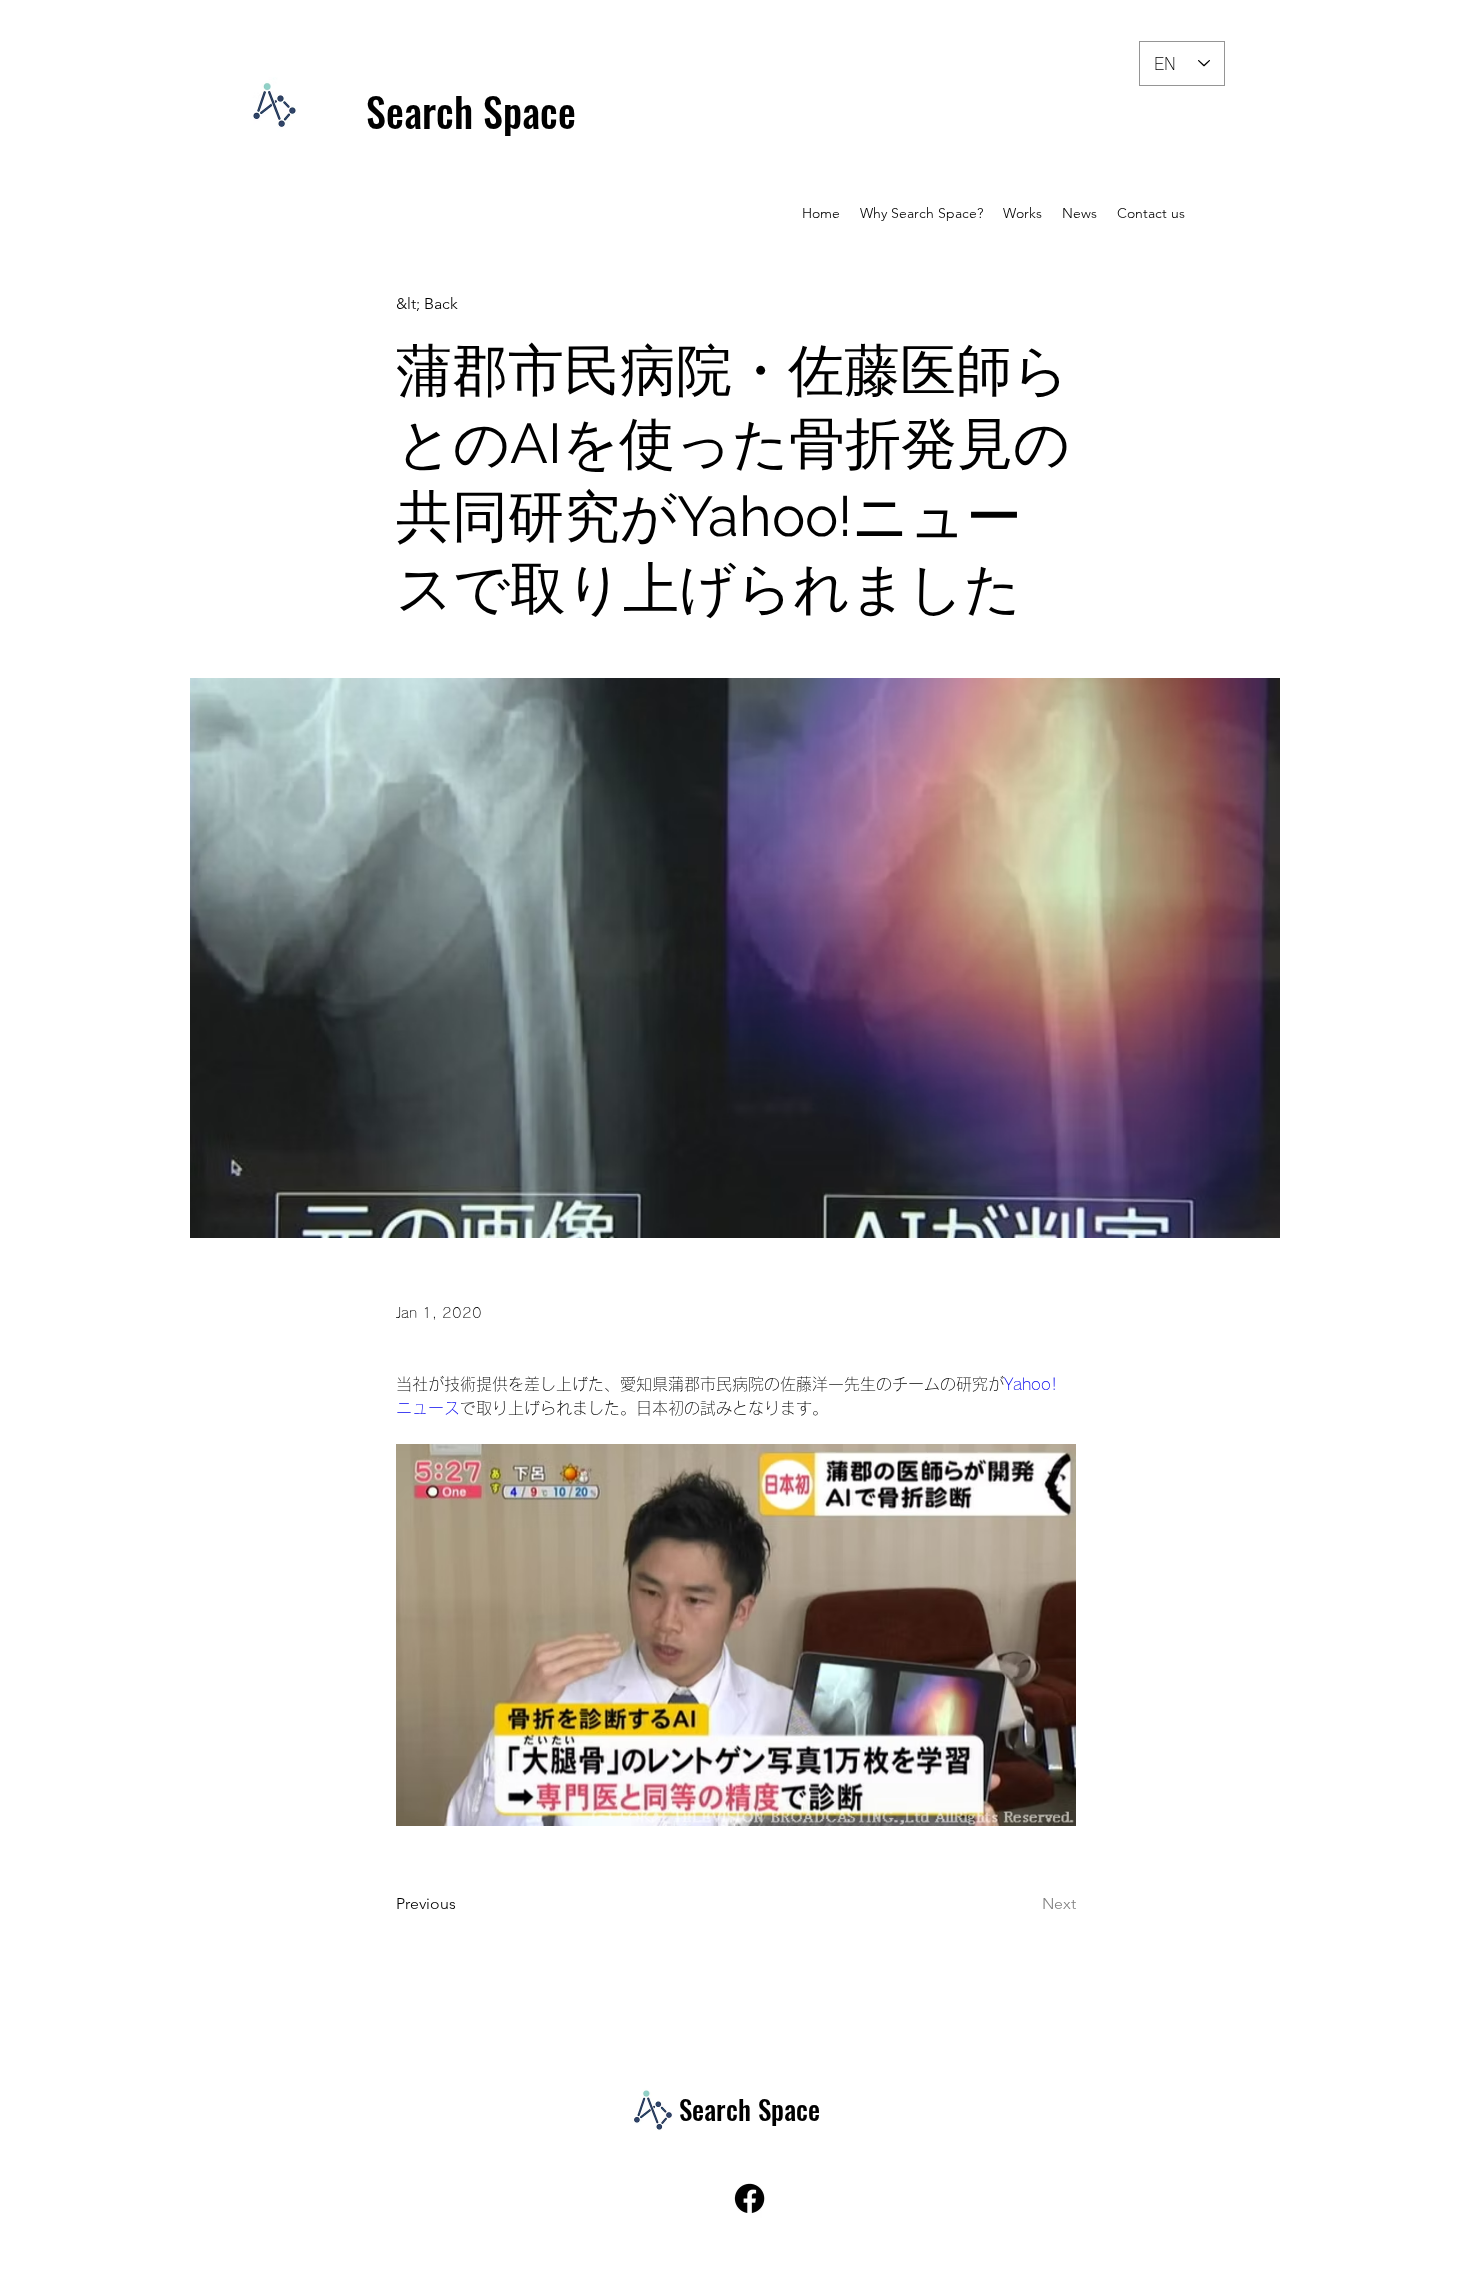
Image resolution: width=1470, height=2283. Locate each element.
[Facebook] (749, 2198)
